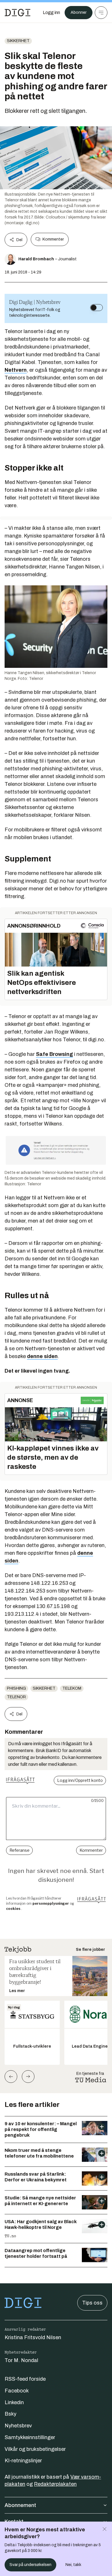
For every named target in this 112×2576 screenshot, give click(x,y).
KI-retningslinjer (23, 2461)
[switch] (96, 308)
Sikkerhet (18, 41)
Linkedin (14, 2402)
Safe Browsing (54, 1054)
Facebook (17, 2391)
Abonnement (20, 2505)
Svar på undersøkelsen (30, 2565)
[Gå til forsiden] (18, 13)
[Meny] (101, 13)
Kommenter (53, 239)
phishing (16, 1688)
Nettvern (16, 370)
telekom (72, 1688)
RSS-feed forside (25, 2379)
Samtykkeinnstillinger (30, 2437)
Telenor (16, 1697)
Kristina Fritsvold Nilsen (33, 2337)
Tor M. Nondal (21, 2360)
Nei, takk (73, 2565)
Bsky (10, 2414)
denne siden (42, 1356)
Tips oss (92, 2303)
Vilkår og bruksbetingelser (35, 2449)
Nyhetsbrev (18, 2426)
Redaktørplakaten (55, 2484)
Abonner (79, 12)
